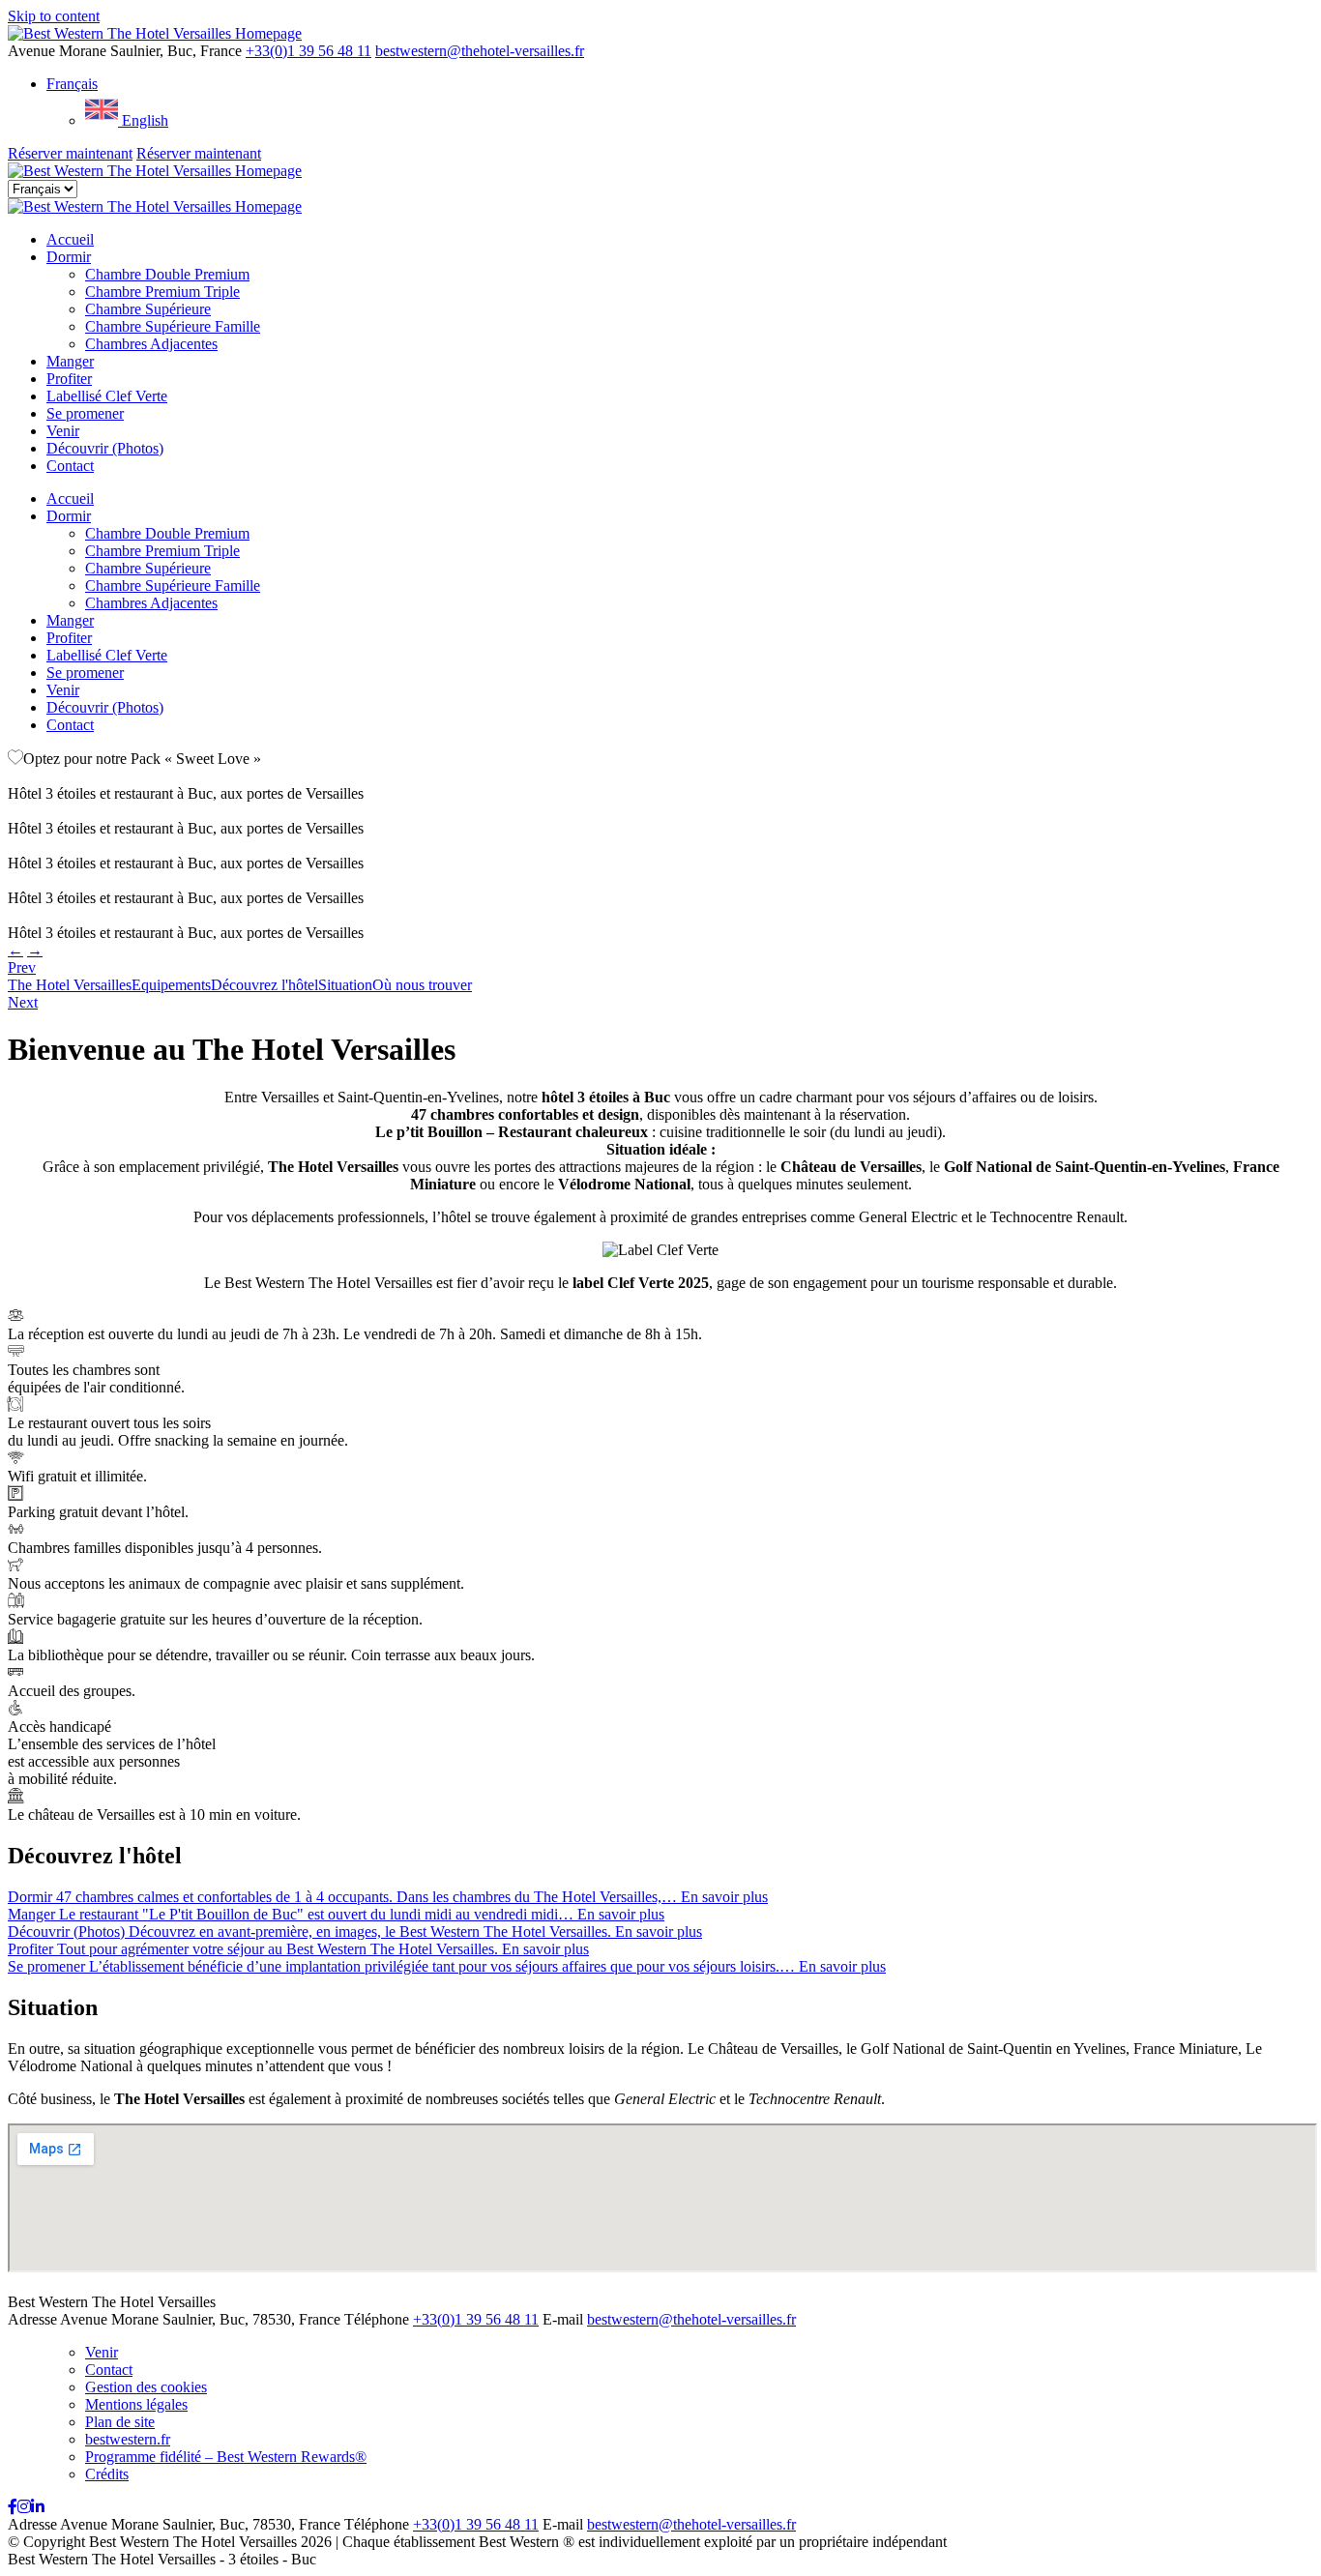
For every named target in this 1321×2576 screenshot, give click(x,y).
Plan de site (120, 2422)
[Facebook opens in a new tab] (13, 2507)
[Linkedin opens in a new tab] (38, 2507)
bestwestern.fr (128, 2439)
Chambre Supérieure (148, 309)
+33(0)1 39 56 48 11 (308, 51)
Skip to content (54, 16)
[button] (72, 84)
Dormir (69, 257)
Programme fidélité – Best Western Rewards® (226, 2457)
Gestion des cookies (146, 2387)
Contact (70, 466)
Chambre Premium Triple (162, 292)
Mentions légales (136, 2404)
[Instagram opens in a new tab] (24, 2507)
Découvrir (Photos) (105, 448)
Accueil (70, 239)
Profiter (69, 379)
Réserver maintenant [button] (70, 153)
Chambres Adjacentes (151, 344)
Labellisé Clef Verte (107, 396)
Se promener (85, 413)
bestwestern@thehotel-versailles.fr (480, 51)
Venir (63, 431)
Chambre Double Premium (167, 274)
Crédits (107, 2474)
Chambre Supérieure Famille (173, 326)
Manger (70, 361)
